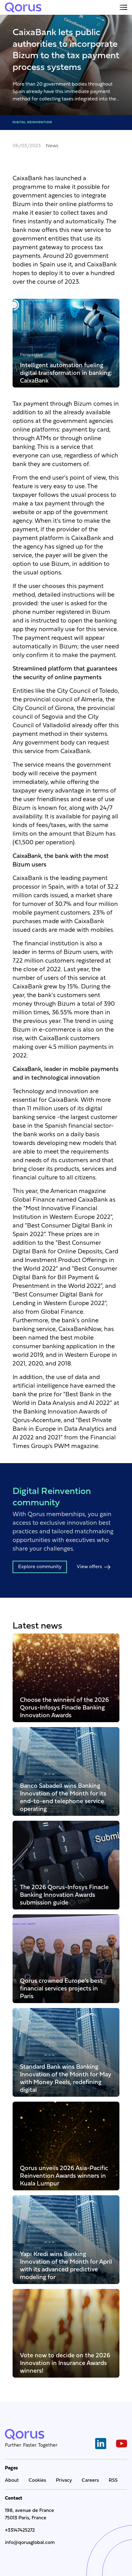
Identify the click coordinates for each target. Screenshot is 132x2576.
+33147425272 (20, 2530)
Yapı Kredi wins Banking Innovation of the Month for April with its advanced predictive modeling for (66, 2266)
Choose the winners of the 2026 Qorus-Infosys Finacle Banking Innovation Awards (64, 1708)
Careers (90, 2481)
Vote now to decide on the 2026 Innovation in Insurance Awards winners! (65, 2363)
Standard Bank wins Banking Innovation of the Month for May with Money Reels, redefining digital (66, 2078)
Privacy (64, 2481)
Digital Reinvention (32, 122)
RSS (113, 2481)
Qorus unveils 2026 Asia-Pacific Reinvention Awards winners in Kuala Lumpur (64, 2176)
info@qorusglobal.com (30, 2543)
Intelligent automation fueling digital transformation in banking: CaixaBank (66, 373)
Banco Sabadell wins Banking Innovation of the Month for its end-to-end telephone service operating (63, 1797)
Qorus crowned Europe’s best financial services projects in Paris (61, 1988)
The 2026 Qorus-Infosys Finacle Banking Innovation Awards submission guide (64, 1895)
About (12, 2481)
